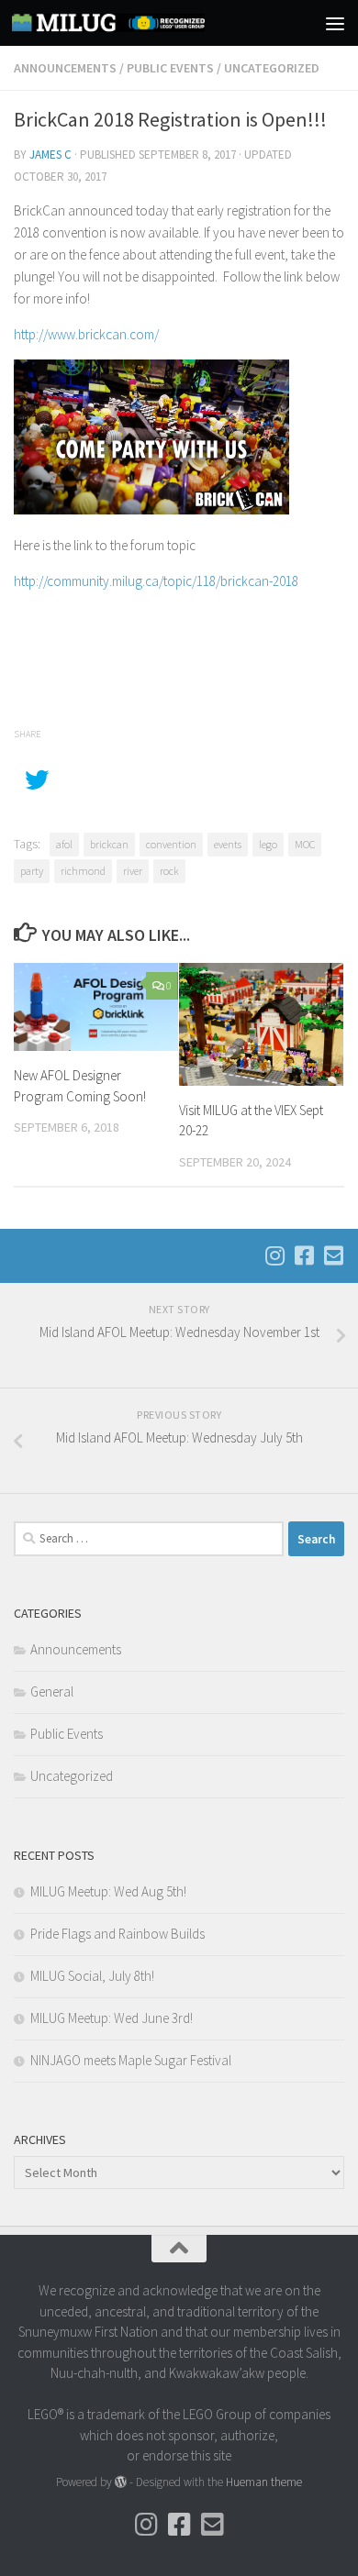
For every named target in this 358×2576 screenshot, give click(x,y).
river (133, 871)
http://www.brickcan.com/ (86, 334)
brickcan (109, 844)
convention (171, 844)
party (32, 871)
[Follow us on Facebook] (304, 1255)
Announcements (65, 68)
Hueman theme (264, 2482)
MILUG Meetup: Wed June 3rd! (112, 2018)
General (52, 1692)
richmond (83, 871)
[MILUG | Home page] (141, 23)
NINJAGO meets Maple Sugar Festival (131, 2060)
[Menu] (335, 23)
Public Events (170, 68)
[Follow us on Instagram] (274, 1255)
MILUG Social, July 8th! (92, 1976)
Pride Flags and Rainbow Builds (117, 1934)
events (228, 844)
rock (169, 871)
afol (64, 844)
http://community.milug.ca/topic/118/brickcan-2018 (156, 581)
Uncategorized (272, 68)
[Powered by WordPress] (121, 2482)
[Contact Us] (333, 1255)
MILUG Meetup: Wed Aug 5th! (108, 1891)
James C (50, 155)
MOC (305, 844)
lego (268, 844)
